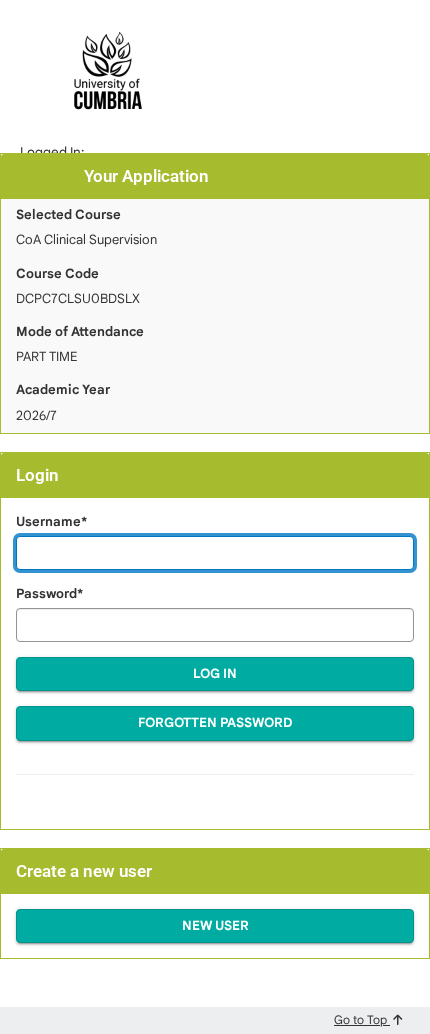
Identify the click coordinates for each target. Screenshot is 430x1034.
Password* (49, 593)
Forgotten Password (215, 722)
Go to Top (362, 1019)
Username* (51, 521)
